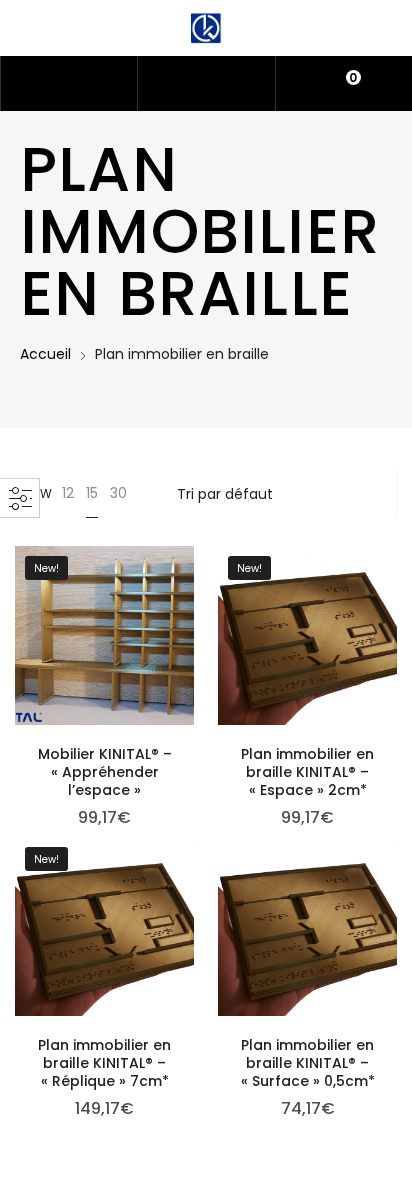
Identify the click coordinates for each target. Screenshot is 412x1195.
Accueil (45, 354)
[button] (105, 674)
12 (68, 493)
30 (118, 493)
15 (92, 493)
